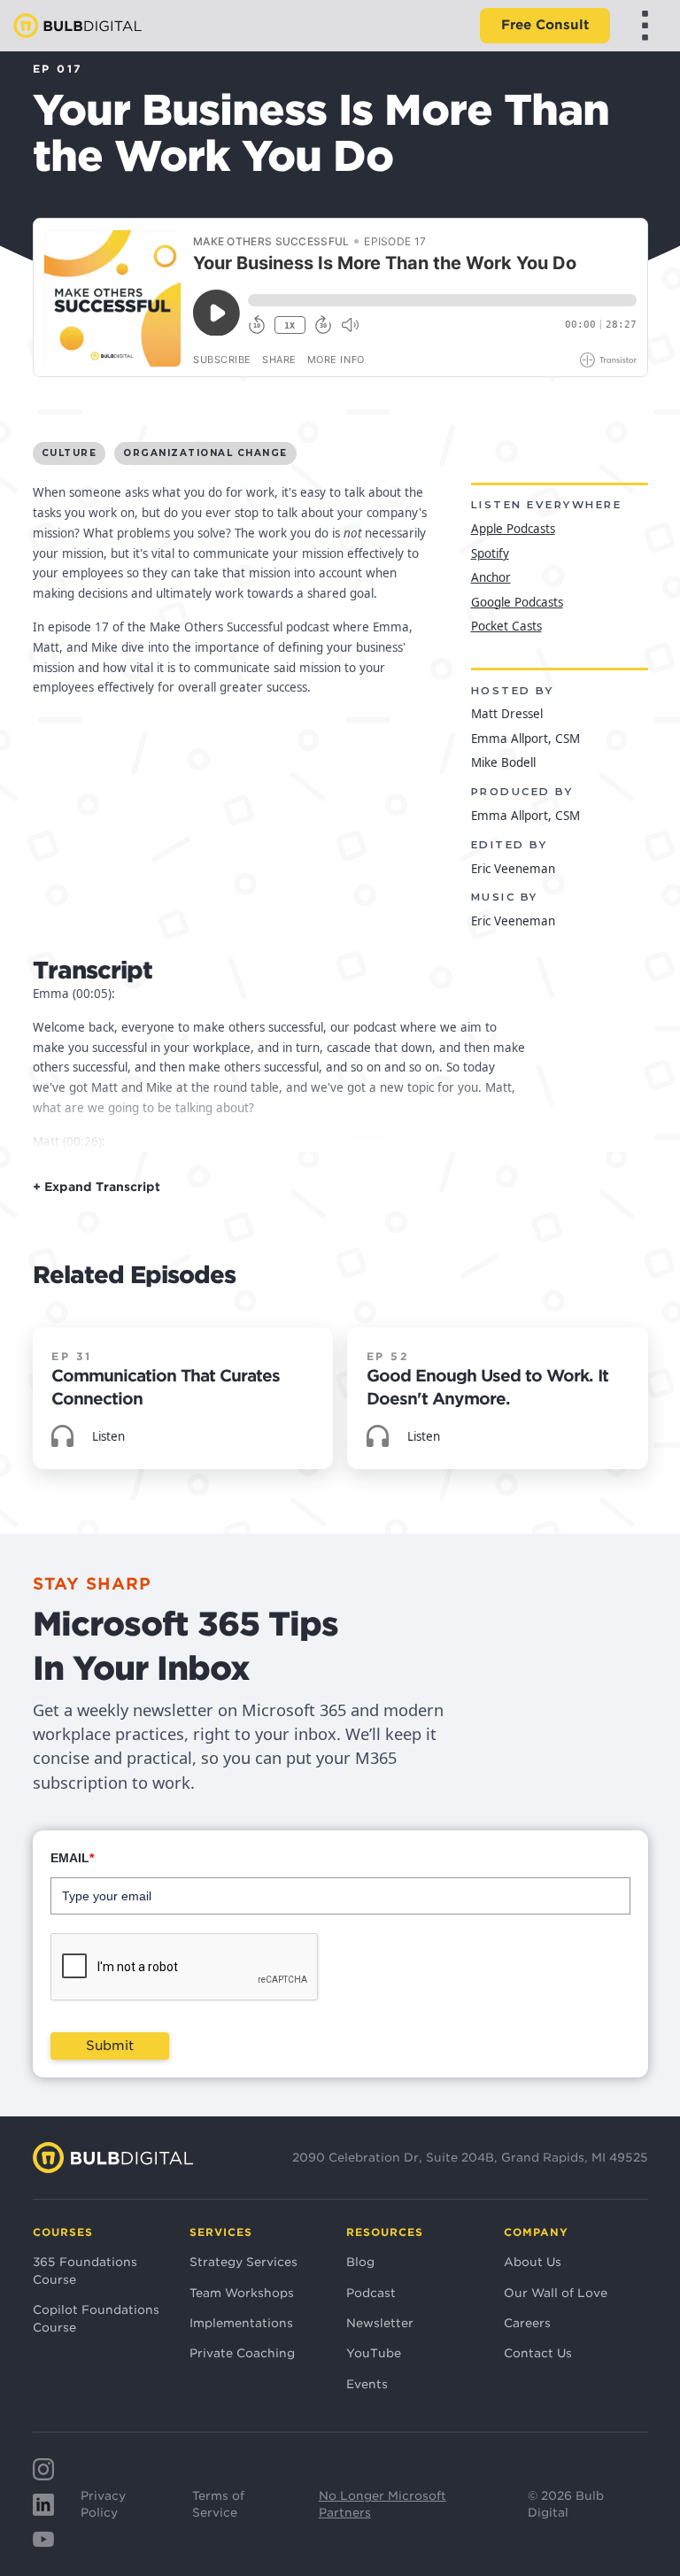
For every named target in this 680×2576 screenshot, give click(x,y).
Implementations (241, 2323)
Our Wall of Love (556, 2293)
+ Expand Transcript (97, 1187)
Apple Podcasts (513, 529)
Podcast (371, 2293)
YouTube (374, 2353)
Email (72, 1858)
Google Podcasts (517, 602)
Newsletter (380, 2323)
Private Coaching (242, 2353)
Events (367, 2384)
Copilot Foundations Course (96, 2318)
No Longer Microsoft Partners (382, 2504)
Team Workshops (242, 2293)
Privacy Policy (103, 2504)
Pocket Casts (506, 626)
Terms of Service (218, 2504)
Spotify (490, 553)
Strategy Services (243, 2262)
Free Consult (545, 25)
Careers (527, 2323)
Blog (360, 2262)
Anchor (491, 577)
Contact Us (538, 2353)
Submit (110, 2046)
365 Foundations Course (85, 2270)
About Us (533, 2262)
